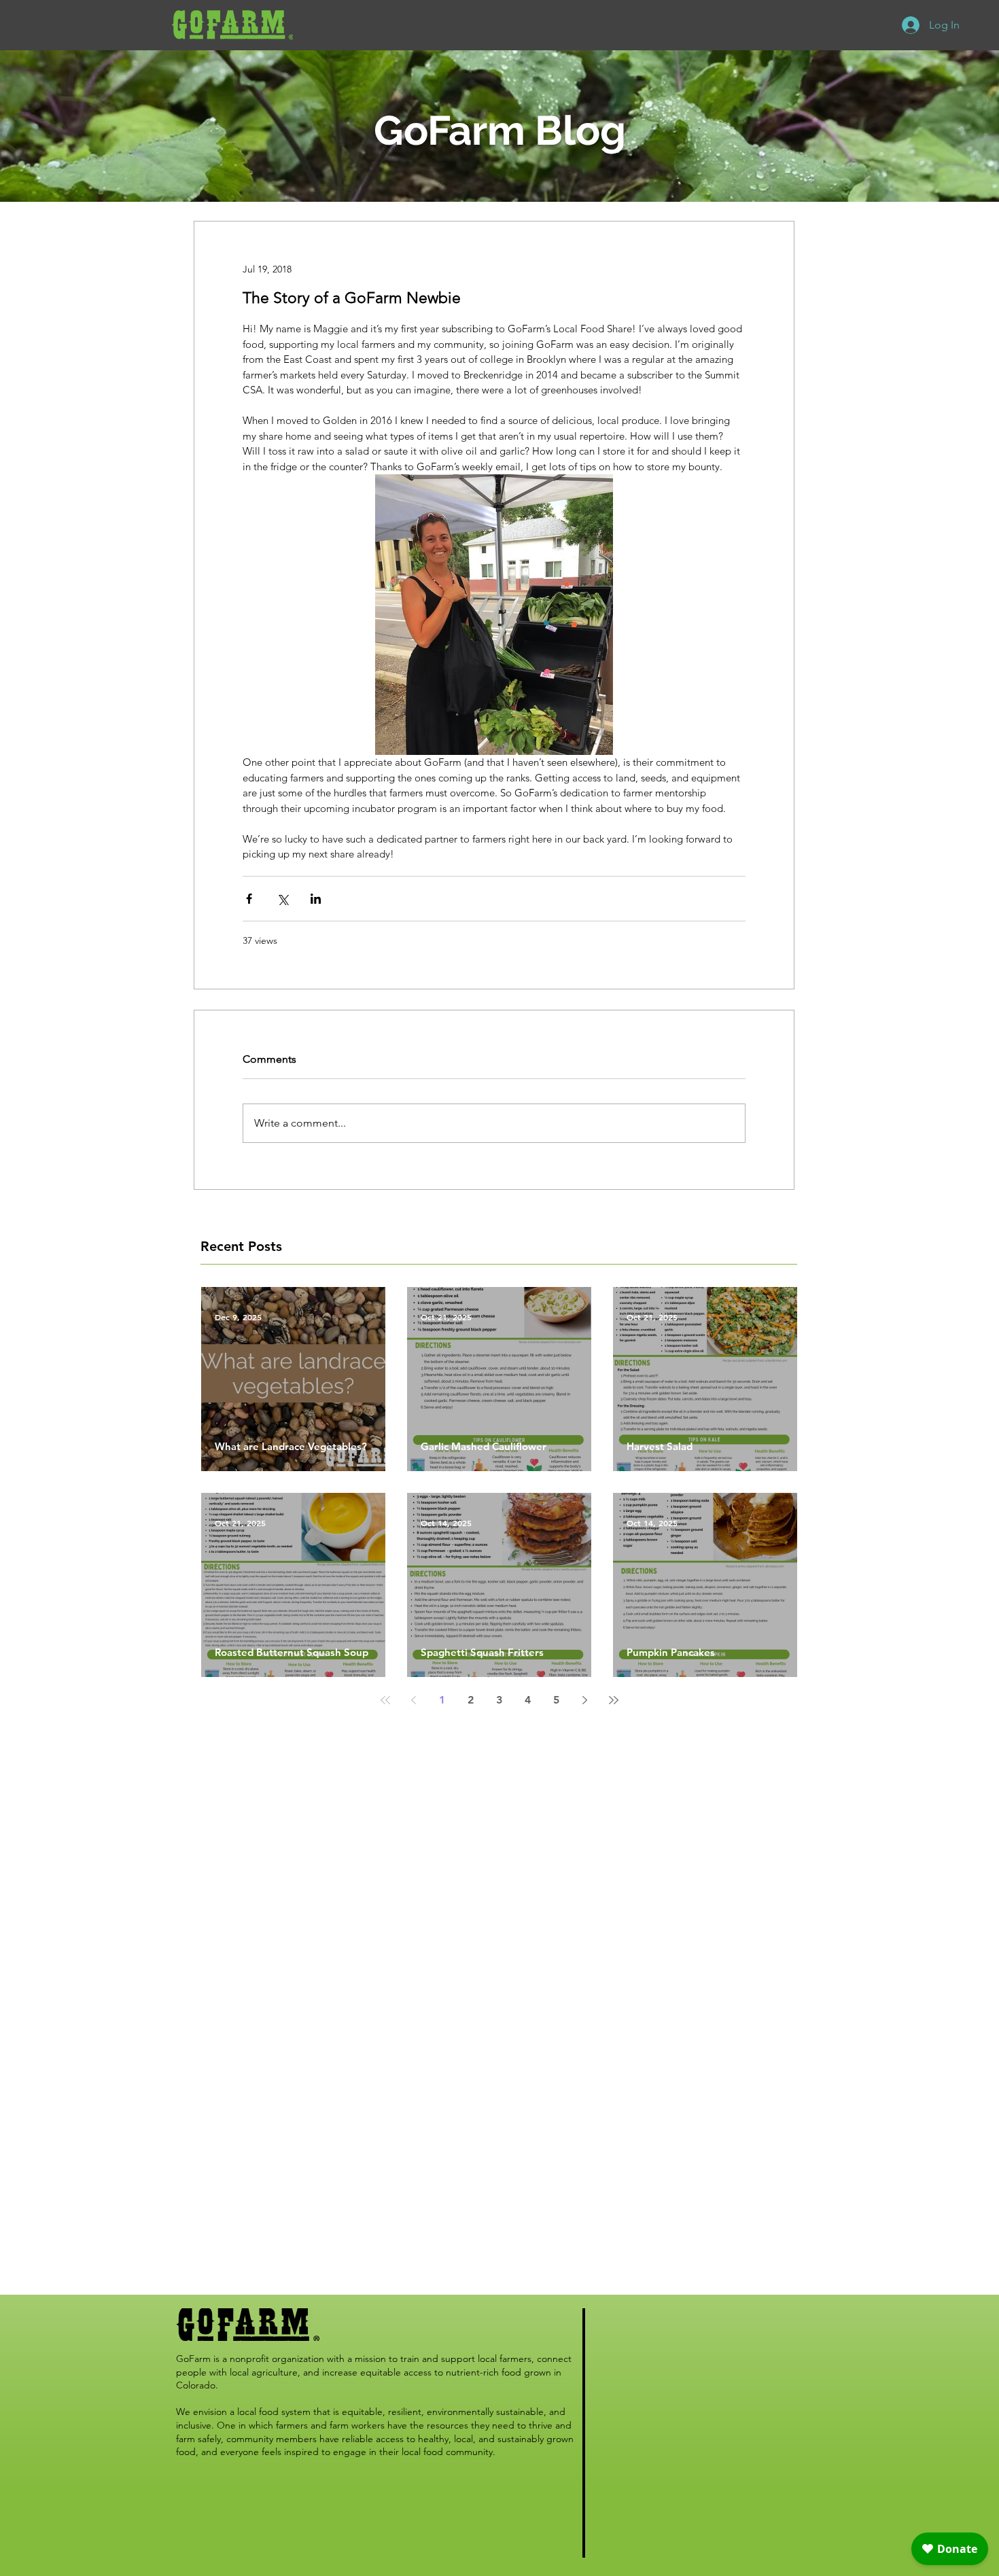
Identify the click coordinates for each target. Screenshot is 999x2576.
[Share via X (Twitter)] (282, 899)
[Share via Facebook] (249, 899)
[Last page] (614, 1700)
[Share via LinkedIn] (316, 899)
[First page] (385, 1700)
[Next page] (585, 1700)
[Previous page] (414, 1700)
